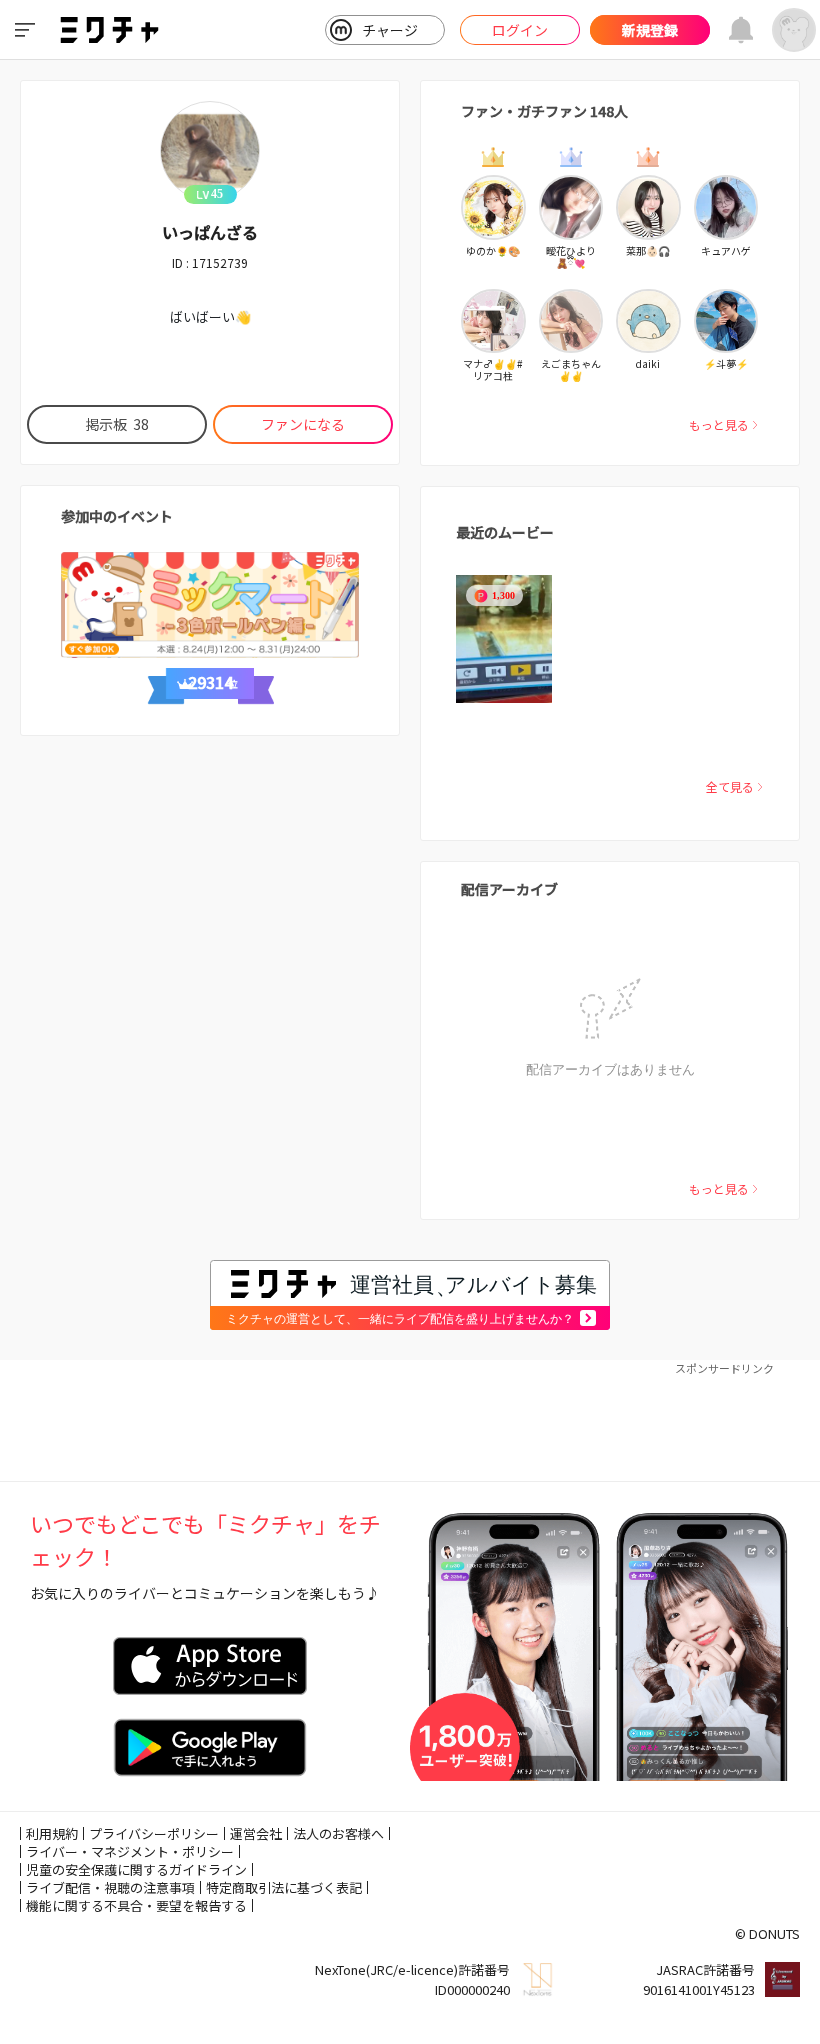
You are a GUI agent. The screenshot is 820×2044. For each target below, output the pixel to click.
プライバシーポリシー (154, 1833)
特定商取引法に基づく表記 (284, 1887)
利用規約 (52, 1833)
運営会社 (256, 1833)
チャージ (390, 30)
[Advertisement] (410, 1421)
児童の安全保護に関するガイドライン (136, 1869)
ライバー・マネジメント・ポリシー (130, 1851)
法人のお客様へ (338, 1833)
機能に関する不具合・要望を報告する (136, 1905)
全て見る (730, 786)
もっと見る (719, 424)
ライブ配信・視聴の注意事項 (110, 1887)
